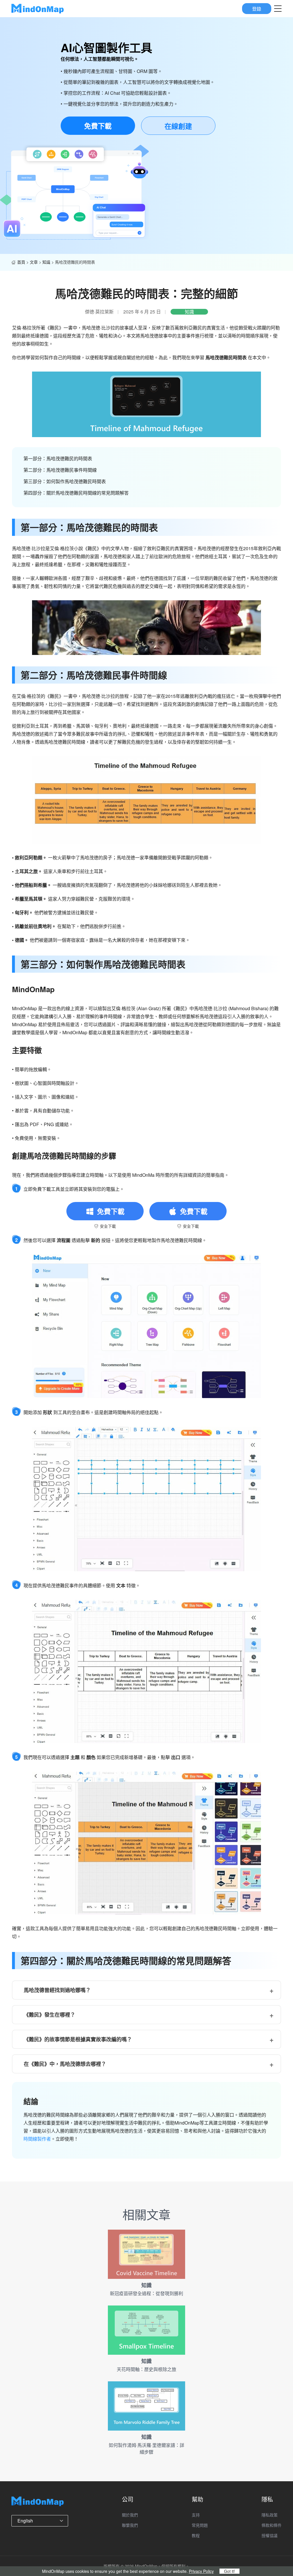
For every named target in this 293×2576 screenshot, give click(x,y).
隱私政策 (270, 2515)
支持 (196, 2515)
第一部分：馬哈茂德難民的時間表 (58, 458)
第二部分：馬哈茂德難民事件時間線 (60, 470)
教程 (196, 2535)
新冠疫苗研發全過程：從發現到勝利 (146, 2293)
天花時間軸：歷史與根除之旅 (146, 2369)
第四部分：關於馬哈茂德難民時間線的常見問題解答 (76, 493)
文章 (34, 262)
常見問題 (200, 2525)
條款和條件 (272, 2525)
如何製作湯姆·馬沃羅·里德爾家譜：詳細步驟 (146, 2448)
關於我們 (130, 2515)
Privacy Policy (201, 2571)
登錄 (257, 8)
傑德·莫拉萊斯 (99, 312)
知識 (46, 262)
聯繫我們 (130, 2525)
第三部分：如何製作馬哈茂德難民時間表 (65, 481)
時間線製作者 (37, 2139)
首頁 (21, 262)
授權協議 (270, 2535)
